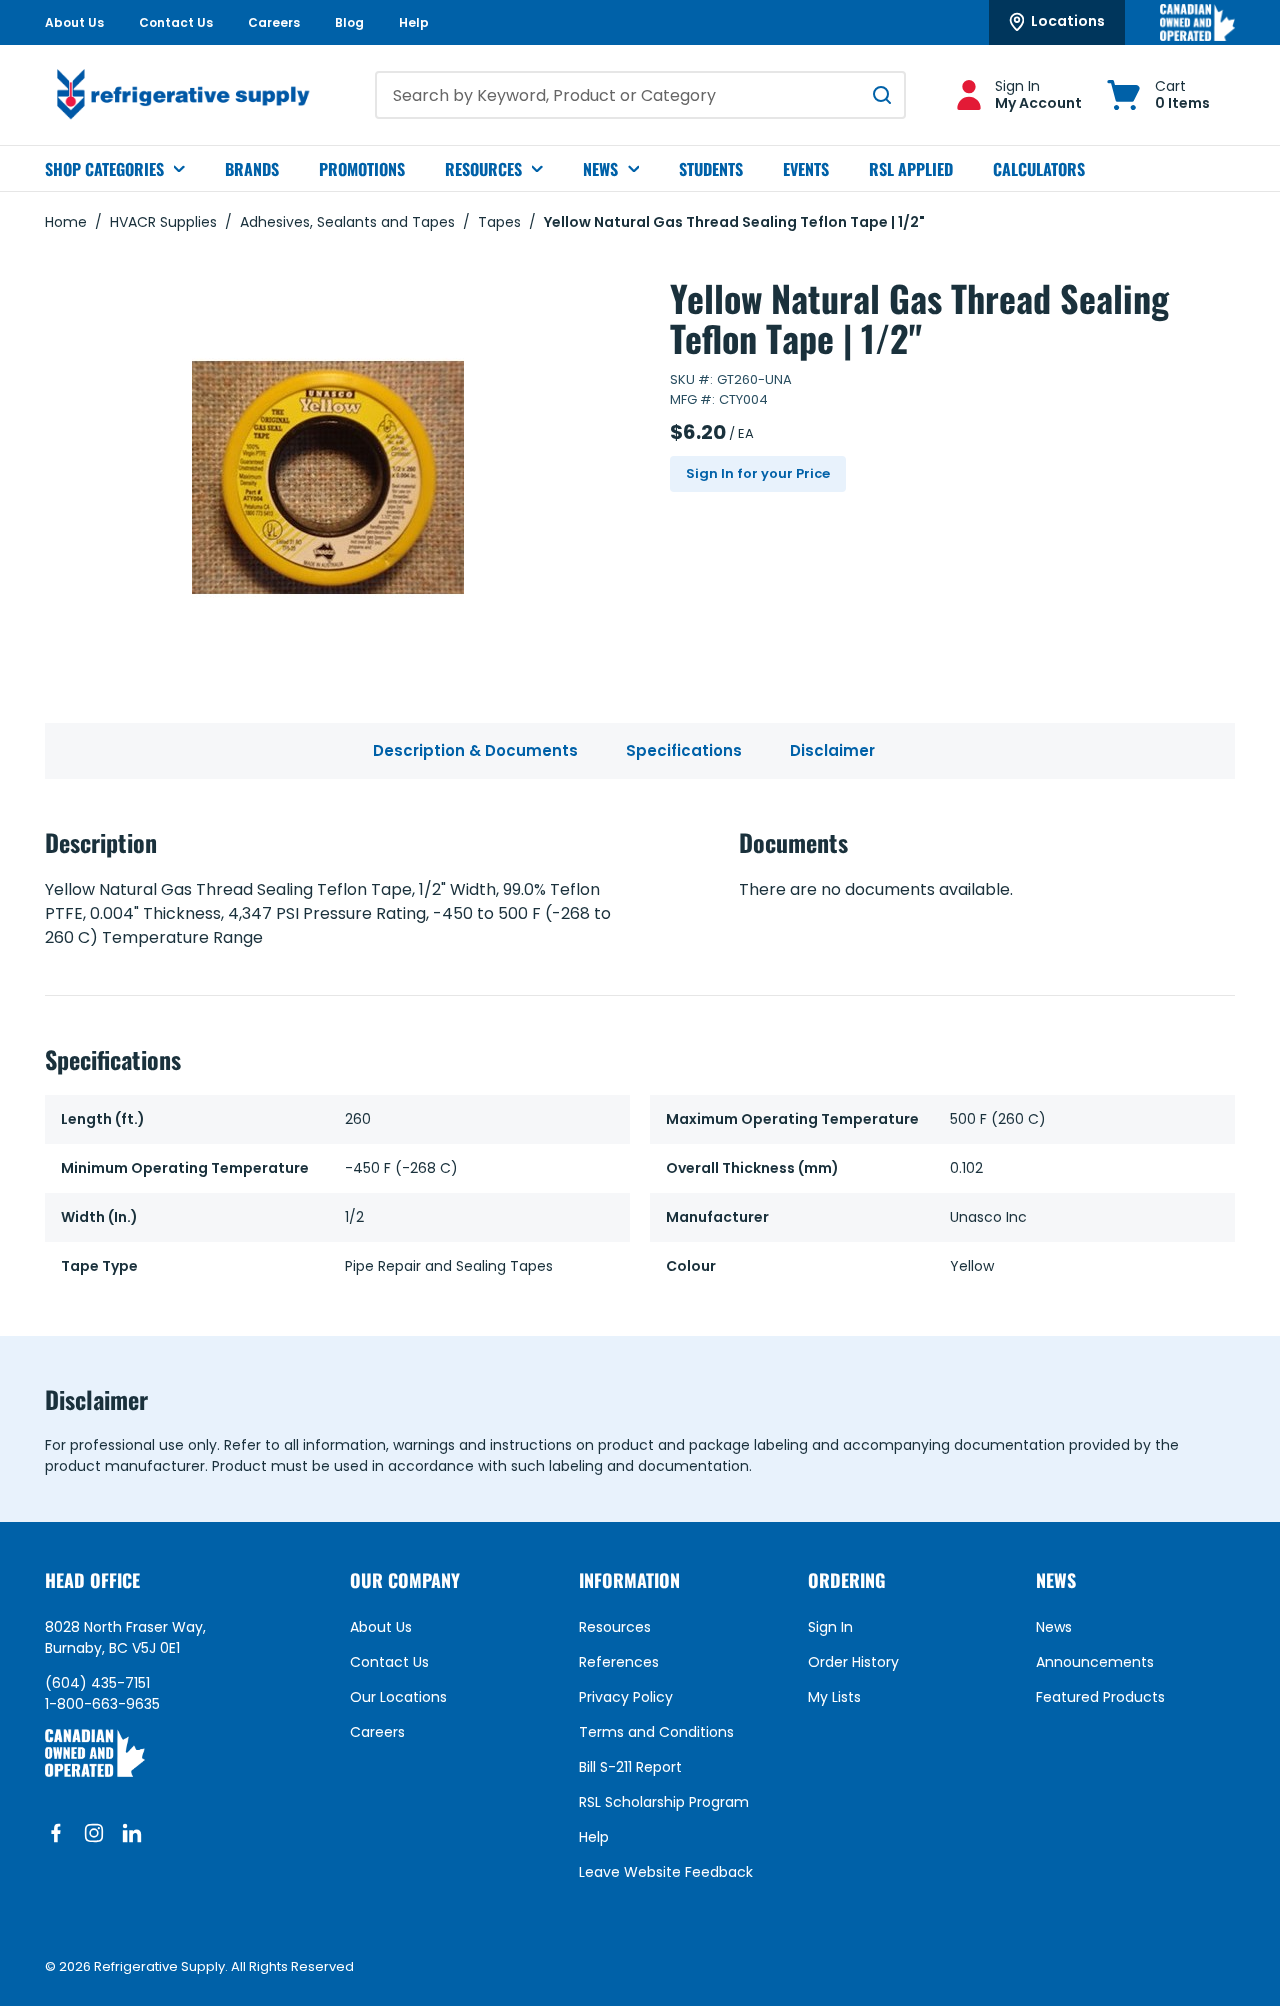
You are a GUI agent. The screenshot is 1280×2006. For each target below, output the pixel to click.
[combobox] (640, 95)
